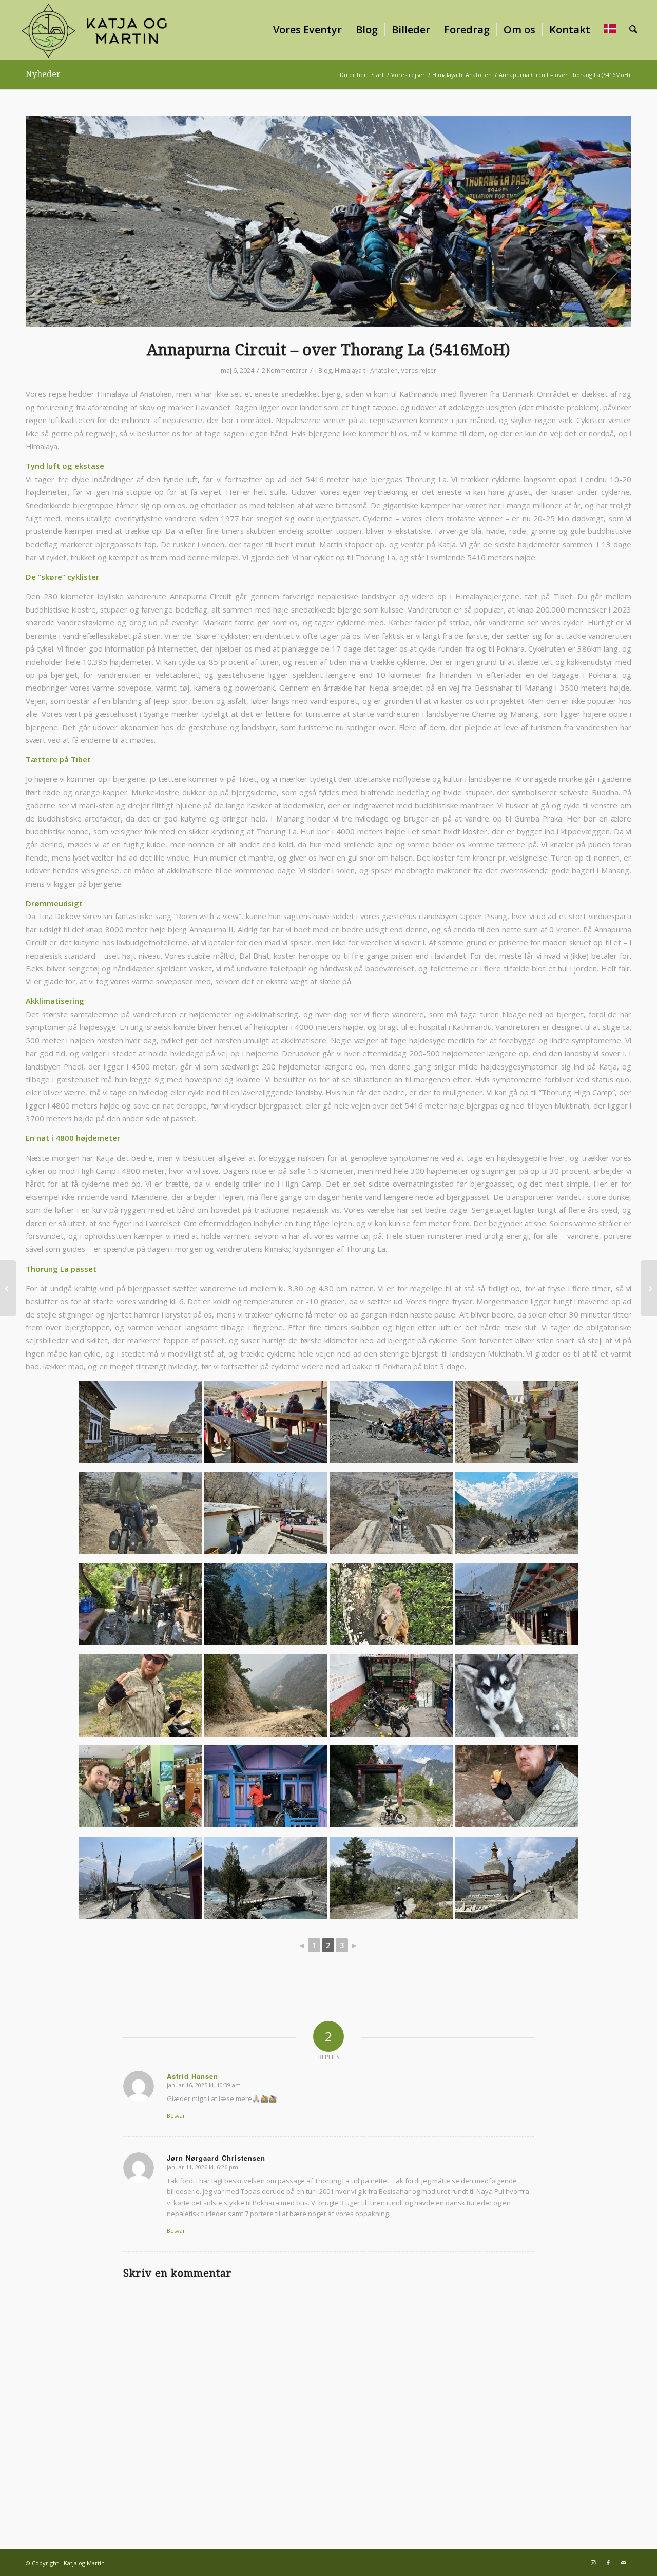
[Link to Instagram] (593, 2563)
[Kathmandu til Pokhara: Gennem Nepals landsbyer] (8, 1288)
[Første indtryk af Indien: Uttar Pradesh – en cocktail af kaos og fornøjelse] (649, 1288)
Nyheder (43, 74)
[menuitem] (307, 30)
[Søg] (633, 30)
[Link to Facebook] (608, 2563)
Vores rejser (419, 370)
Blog (325, 370)
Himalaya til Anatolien (366, 370)
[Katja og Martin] (94, 30)
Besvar (176, 2116)
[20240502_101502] (328, 222)
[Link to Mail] (624, 2563)
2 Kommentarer (285, 370)
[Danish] (610, 30)
